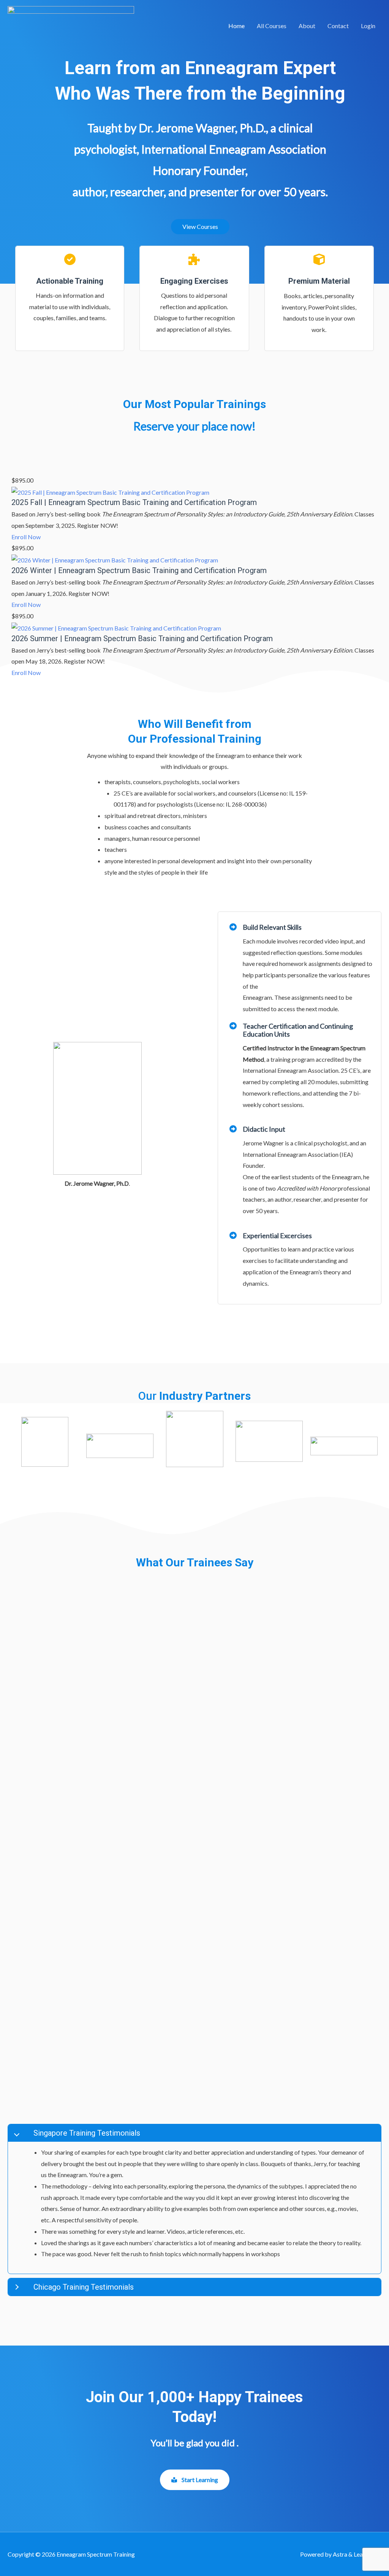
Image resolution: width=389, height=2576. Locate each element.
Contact (338, 26)
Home (236, 26)
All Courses (272, 26)
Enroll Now (26, 537)
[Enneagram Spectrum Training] (71, 25)
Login (368, 26)
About (307, 26)
